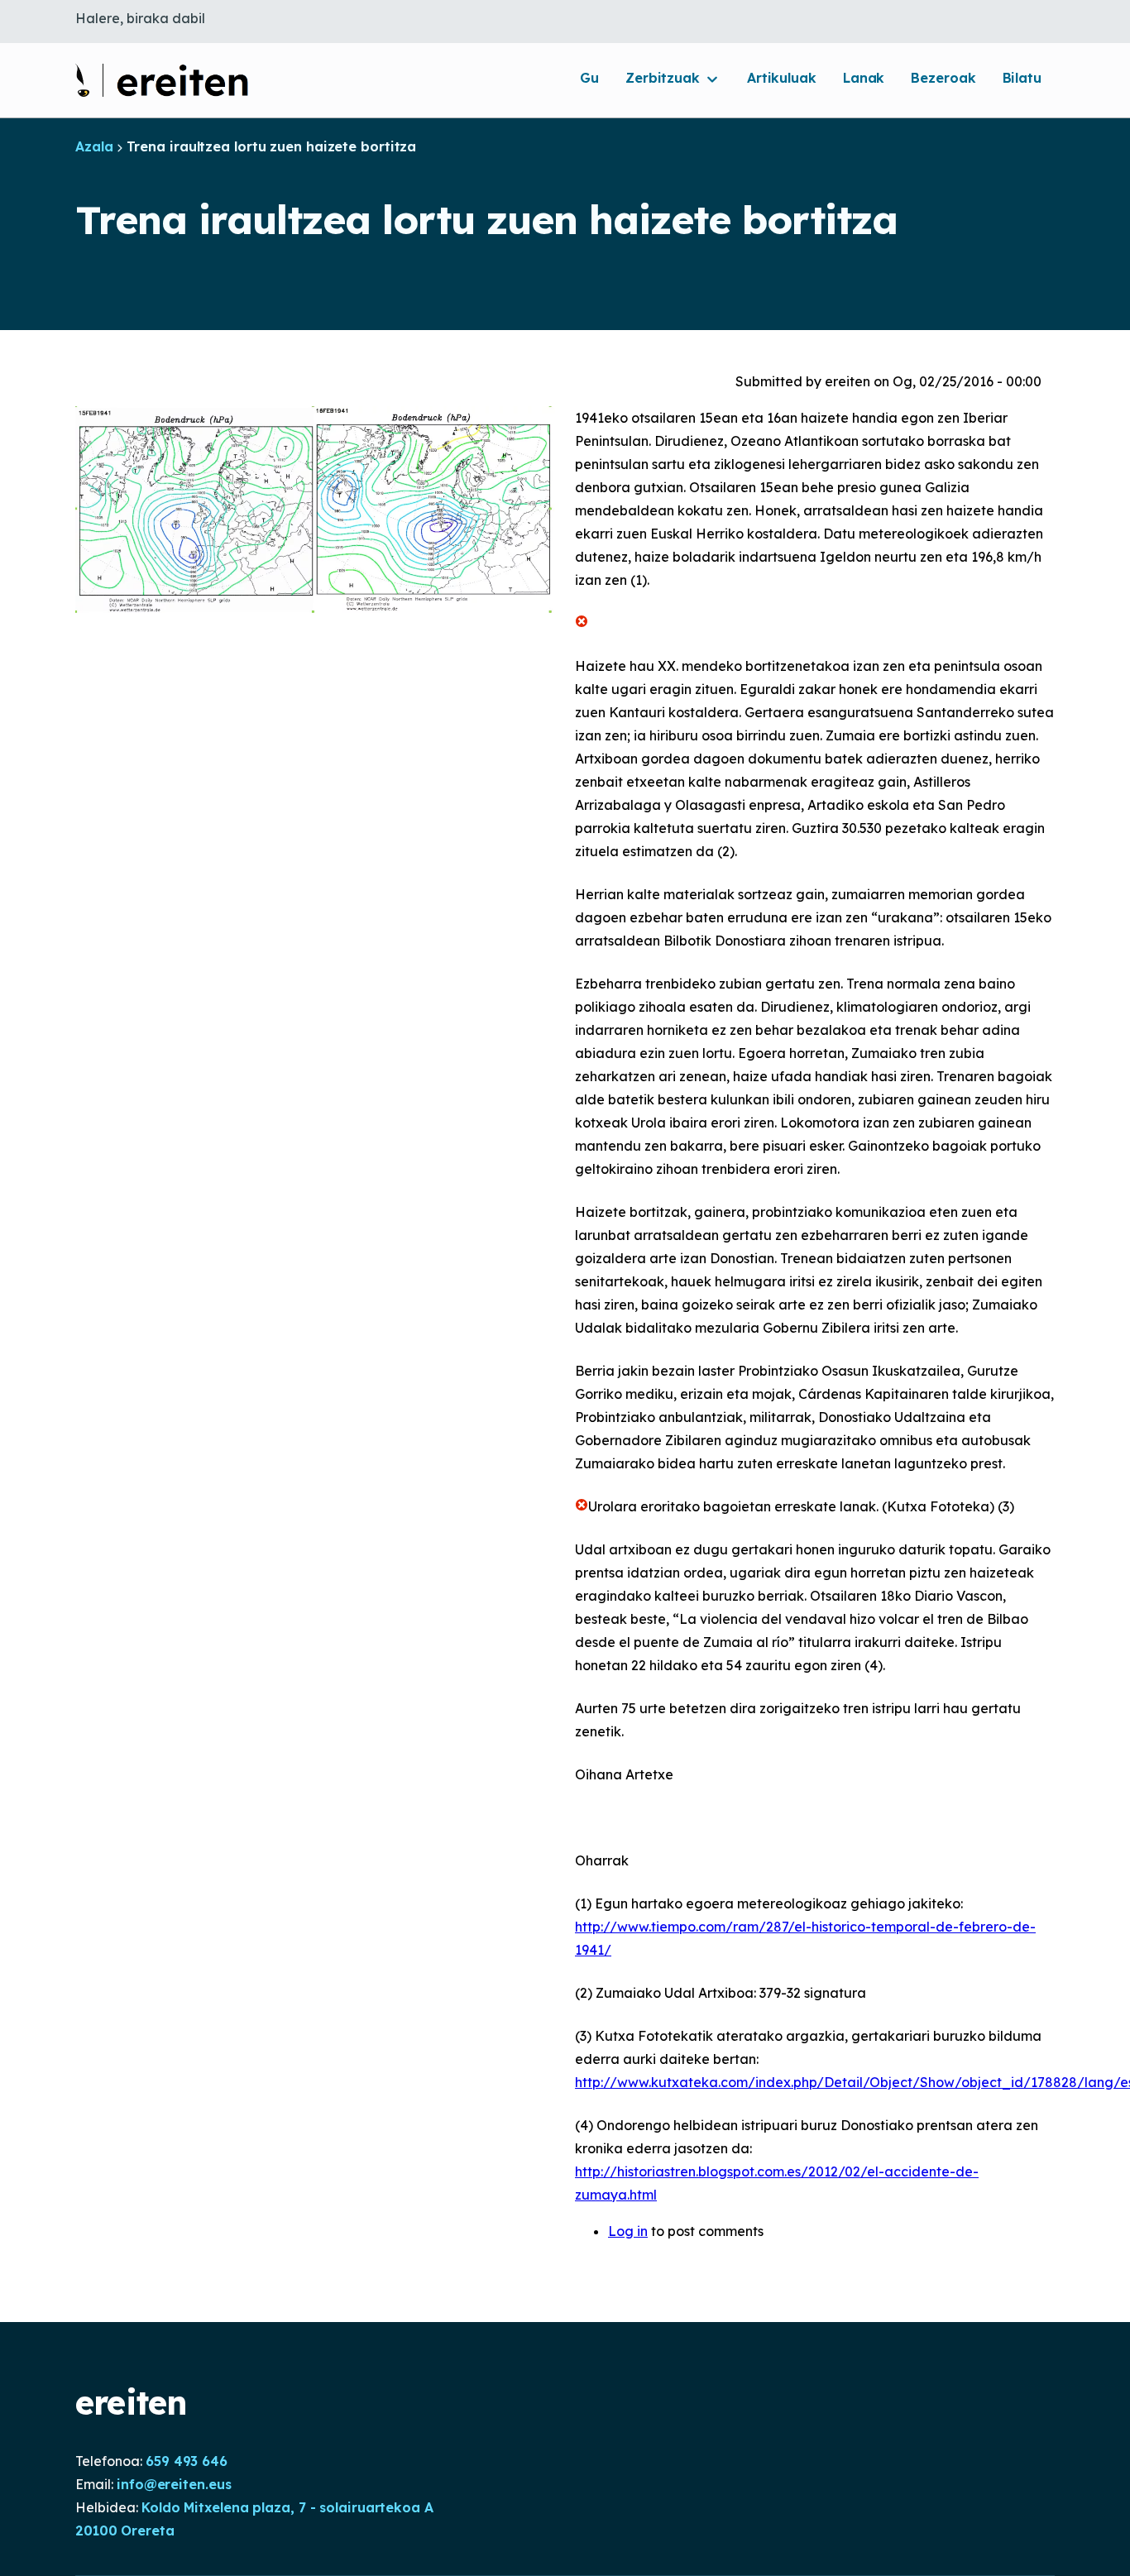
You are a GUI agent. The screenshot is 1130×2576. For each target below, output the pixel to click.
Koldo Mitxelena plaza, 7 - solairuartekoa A (287, 2507)
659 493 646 (187, 2461)
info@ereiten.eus (174, 2484)
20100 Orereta (125, 2531)
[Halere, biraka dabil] (162, 80)
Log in (628, 2231)
